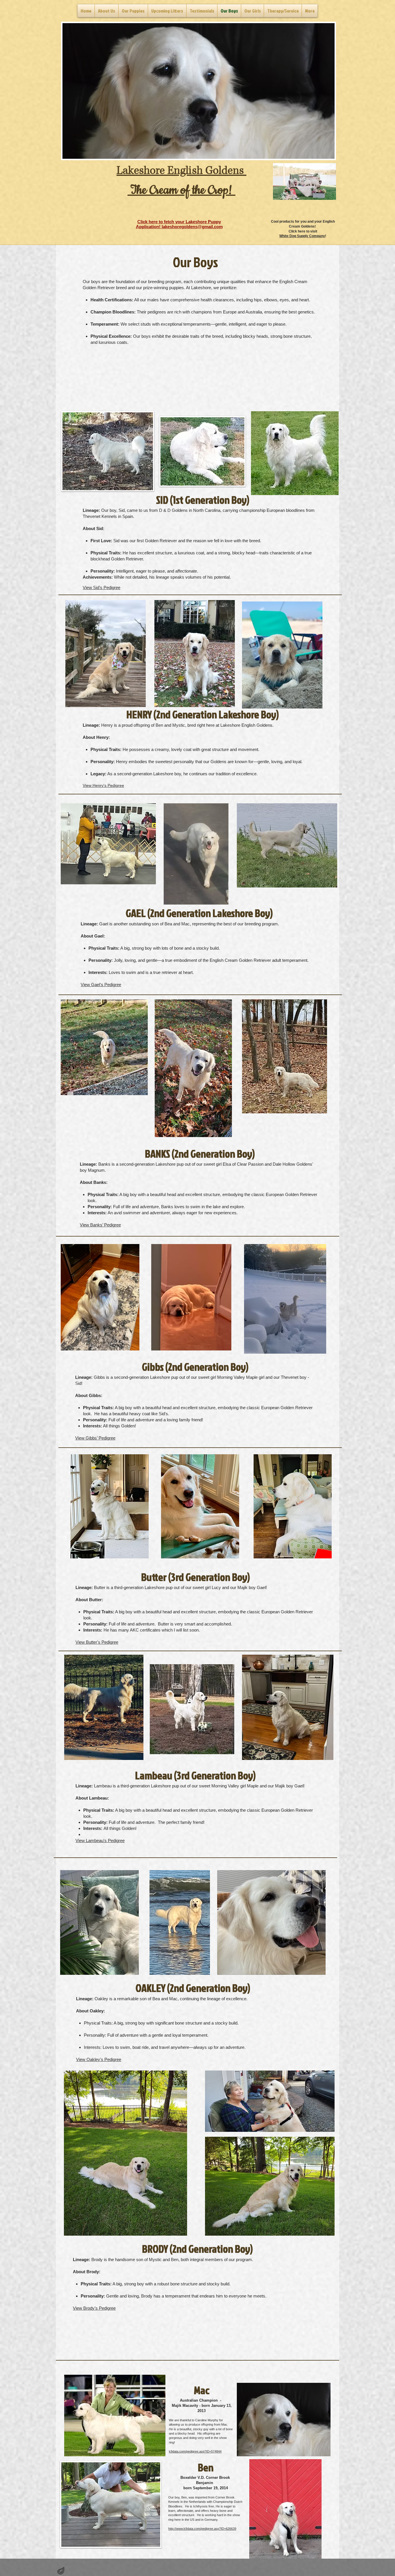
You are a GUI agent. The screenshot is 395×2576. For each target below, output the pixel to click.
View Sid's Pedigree (101, 587)
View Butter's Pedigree (97, 1642)
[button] (199, 91)
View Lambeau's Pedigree (100, 1840)
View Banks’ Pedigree (100, 1225)
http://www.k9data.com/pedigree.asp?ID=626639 (202, 2529)
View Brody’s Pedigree (94, 2308)
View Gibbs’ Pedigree (95, 1438)
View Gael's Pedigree (101, 985)
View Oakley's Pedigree (99, 2059)
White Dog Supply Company (302, 236)
